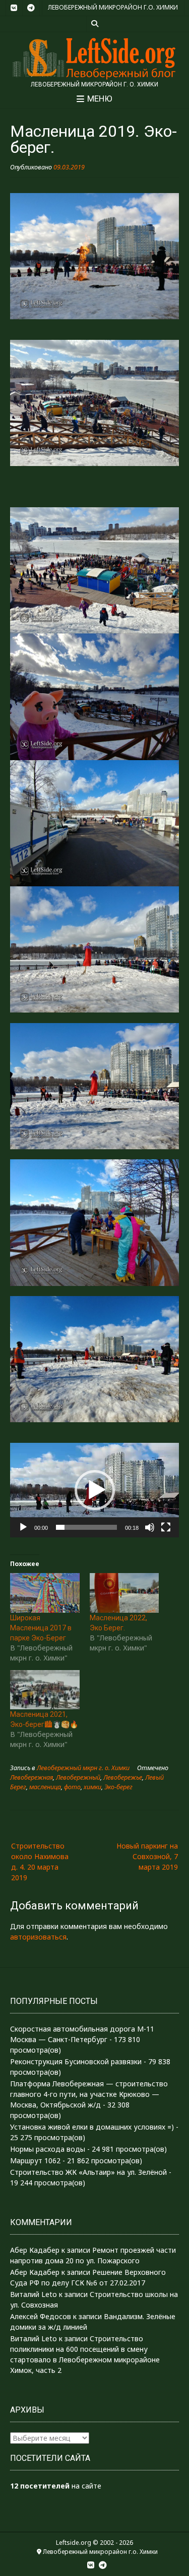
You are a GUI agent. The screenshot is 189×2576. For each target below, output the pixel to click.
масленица (45, 1787)
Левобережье (123, 1777)
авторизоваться (38, 1937)
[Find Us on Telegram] (31, 8)
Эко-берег (118, 1787)
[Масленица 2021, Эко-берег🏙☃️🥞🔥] (45, 1690)
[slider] (86, 1527)
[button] (95, 1490)
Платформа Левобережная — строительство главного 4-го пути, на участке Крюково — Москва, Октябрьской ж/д (89, 2094)
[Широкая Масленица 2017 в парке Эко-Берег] (45, 1593)
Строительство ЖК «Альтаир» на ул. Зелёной (88, 2172)
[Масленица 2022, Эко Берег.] (124, 1593)
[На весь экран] (166, 1527)
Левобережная (31, 1777)
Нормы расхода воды (48, 2149)
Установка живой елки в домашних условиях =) (92, 2127)
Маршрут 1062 (35, 2160)
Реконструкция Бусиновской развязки (76, 2061)
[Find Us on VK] (14, 8)
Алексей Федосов (41, 2316)
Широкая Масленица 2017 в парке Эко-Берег (41, 1628)
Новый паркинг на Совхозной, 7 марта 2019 (147, 1856)
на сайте (56, 2486)
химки (92, 1787)
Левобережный (78, 1777)
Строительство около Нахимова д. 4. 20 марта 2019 (40, 1862)
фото (72, 1787)
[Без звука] (150, 1527)
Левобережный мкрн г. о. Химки (83, 1768)
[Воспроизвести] (23, 1527)
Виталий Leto (34, 2294)
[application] (94, 1490)
